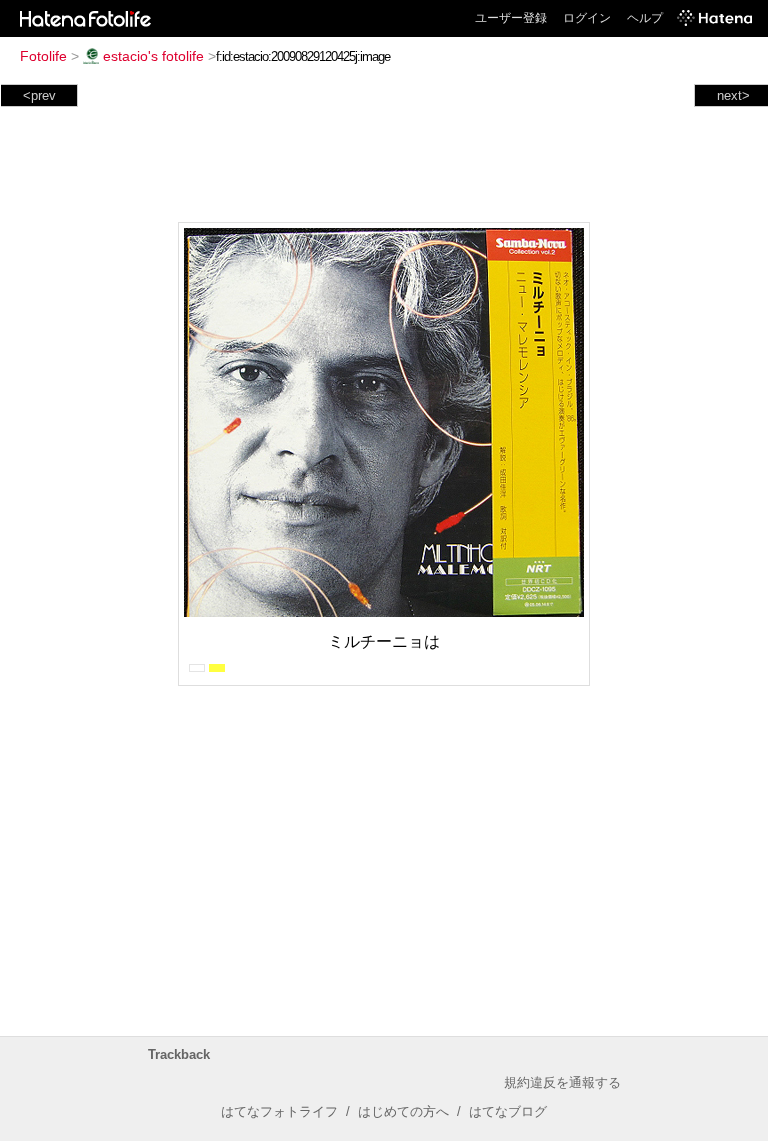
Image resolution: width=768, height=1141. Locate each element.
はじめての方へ (403, 1111)
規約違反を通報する (562, 1082)
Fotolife (43, 56)
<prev (39, 95)
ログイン (587, 18)
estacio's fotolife (153, 56)
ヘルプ (645, 18)
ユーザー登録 (511, 18)
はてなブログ (508, 1111)
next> (733, 95)
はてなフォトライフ (279, 1111)
